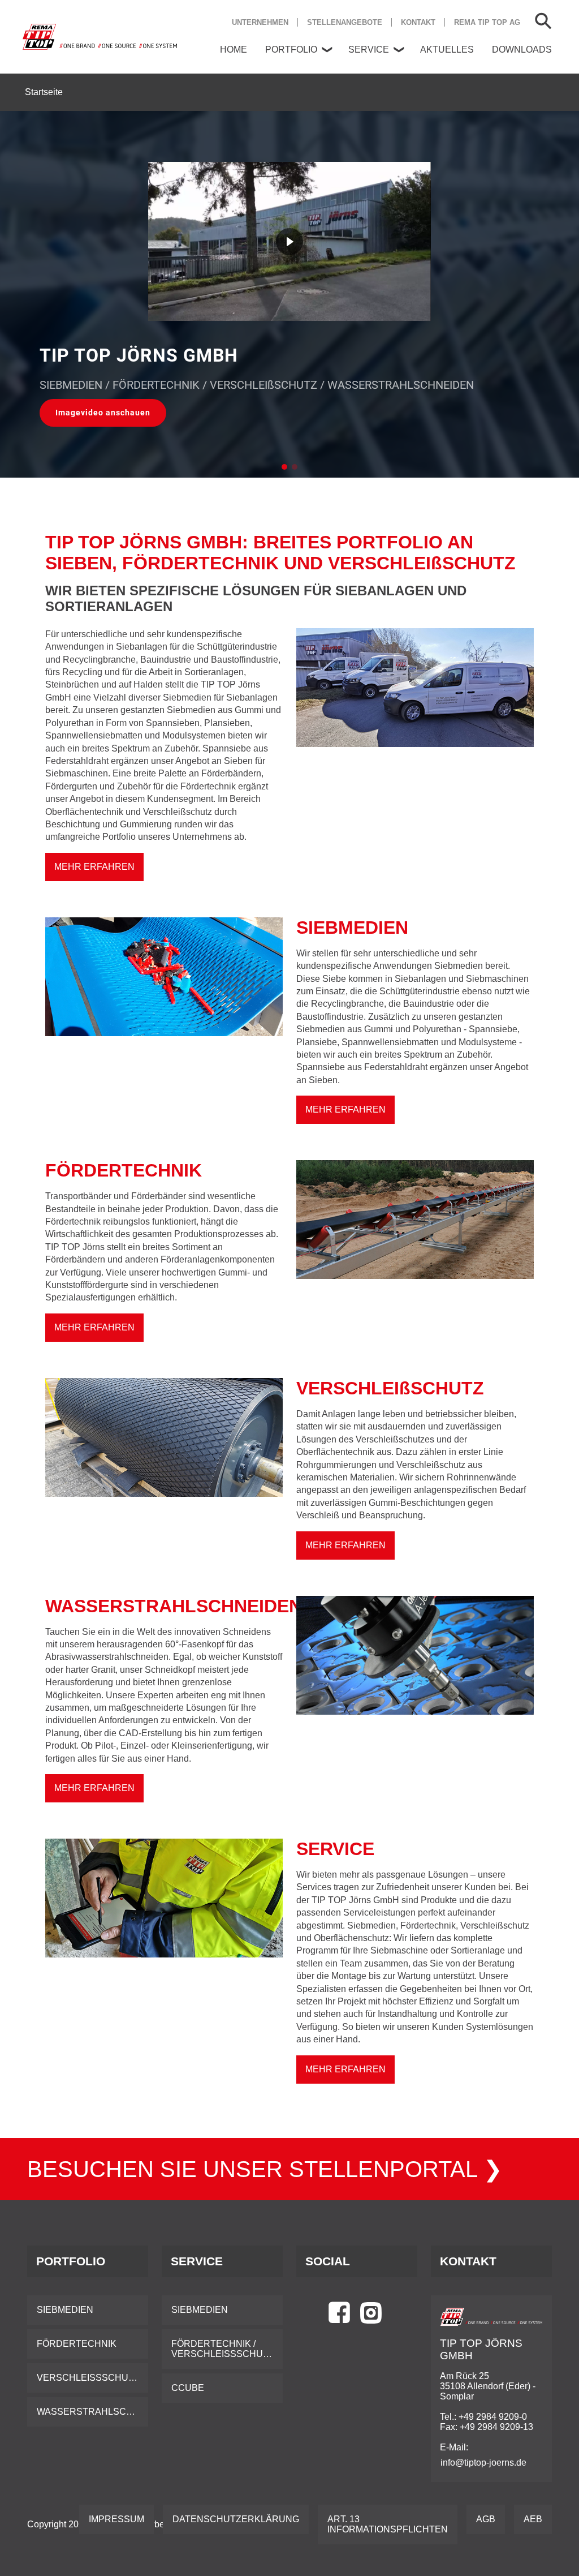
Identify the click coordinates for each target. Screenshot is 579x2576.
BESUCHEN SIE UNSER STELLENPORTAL (255, 2169)
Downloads (522, 50)
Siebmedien (65, 2310)
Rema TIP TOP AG (487, 22)
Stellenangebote (345, 22)
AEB (533, 2519)
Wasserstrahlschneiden (92, 2412)
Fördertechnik (77, 2344)
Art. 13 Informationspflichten (388, 2524)
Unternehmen (260, 22)
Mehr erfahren (94, 867)
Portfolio (291, 50)
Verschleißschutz (88, 2378)
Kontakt (418, 22)
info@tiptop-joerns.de (483, 2463)
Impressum (116, 2519)
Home (234, 50)
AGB (486, 2519)
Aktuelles (447, 50)
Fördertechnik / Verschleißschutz (223, 2349)
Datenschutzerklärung (236, 2519)
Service (369, 50)
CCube (188, 2388)
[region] (289, 294)
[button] (103, 413)
